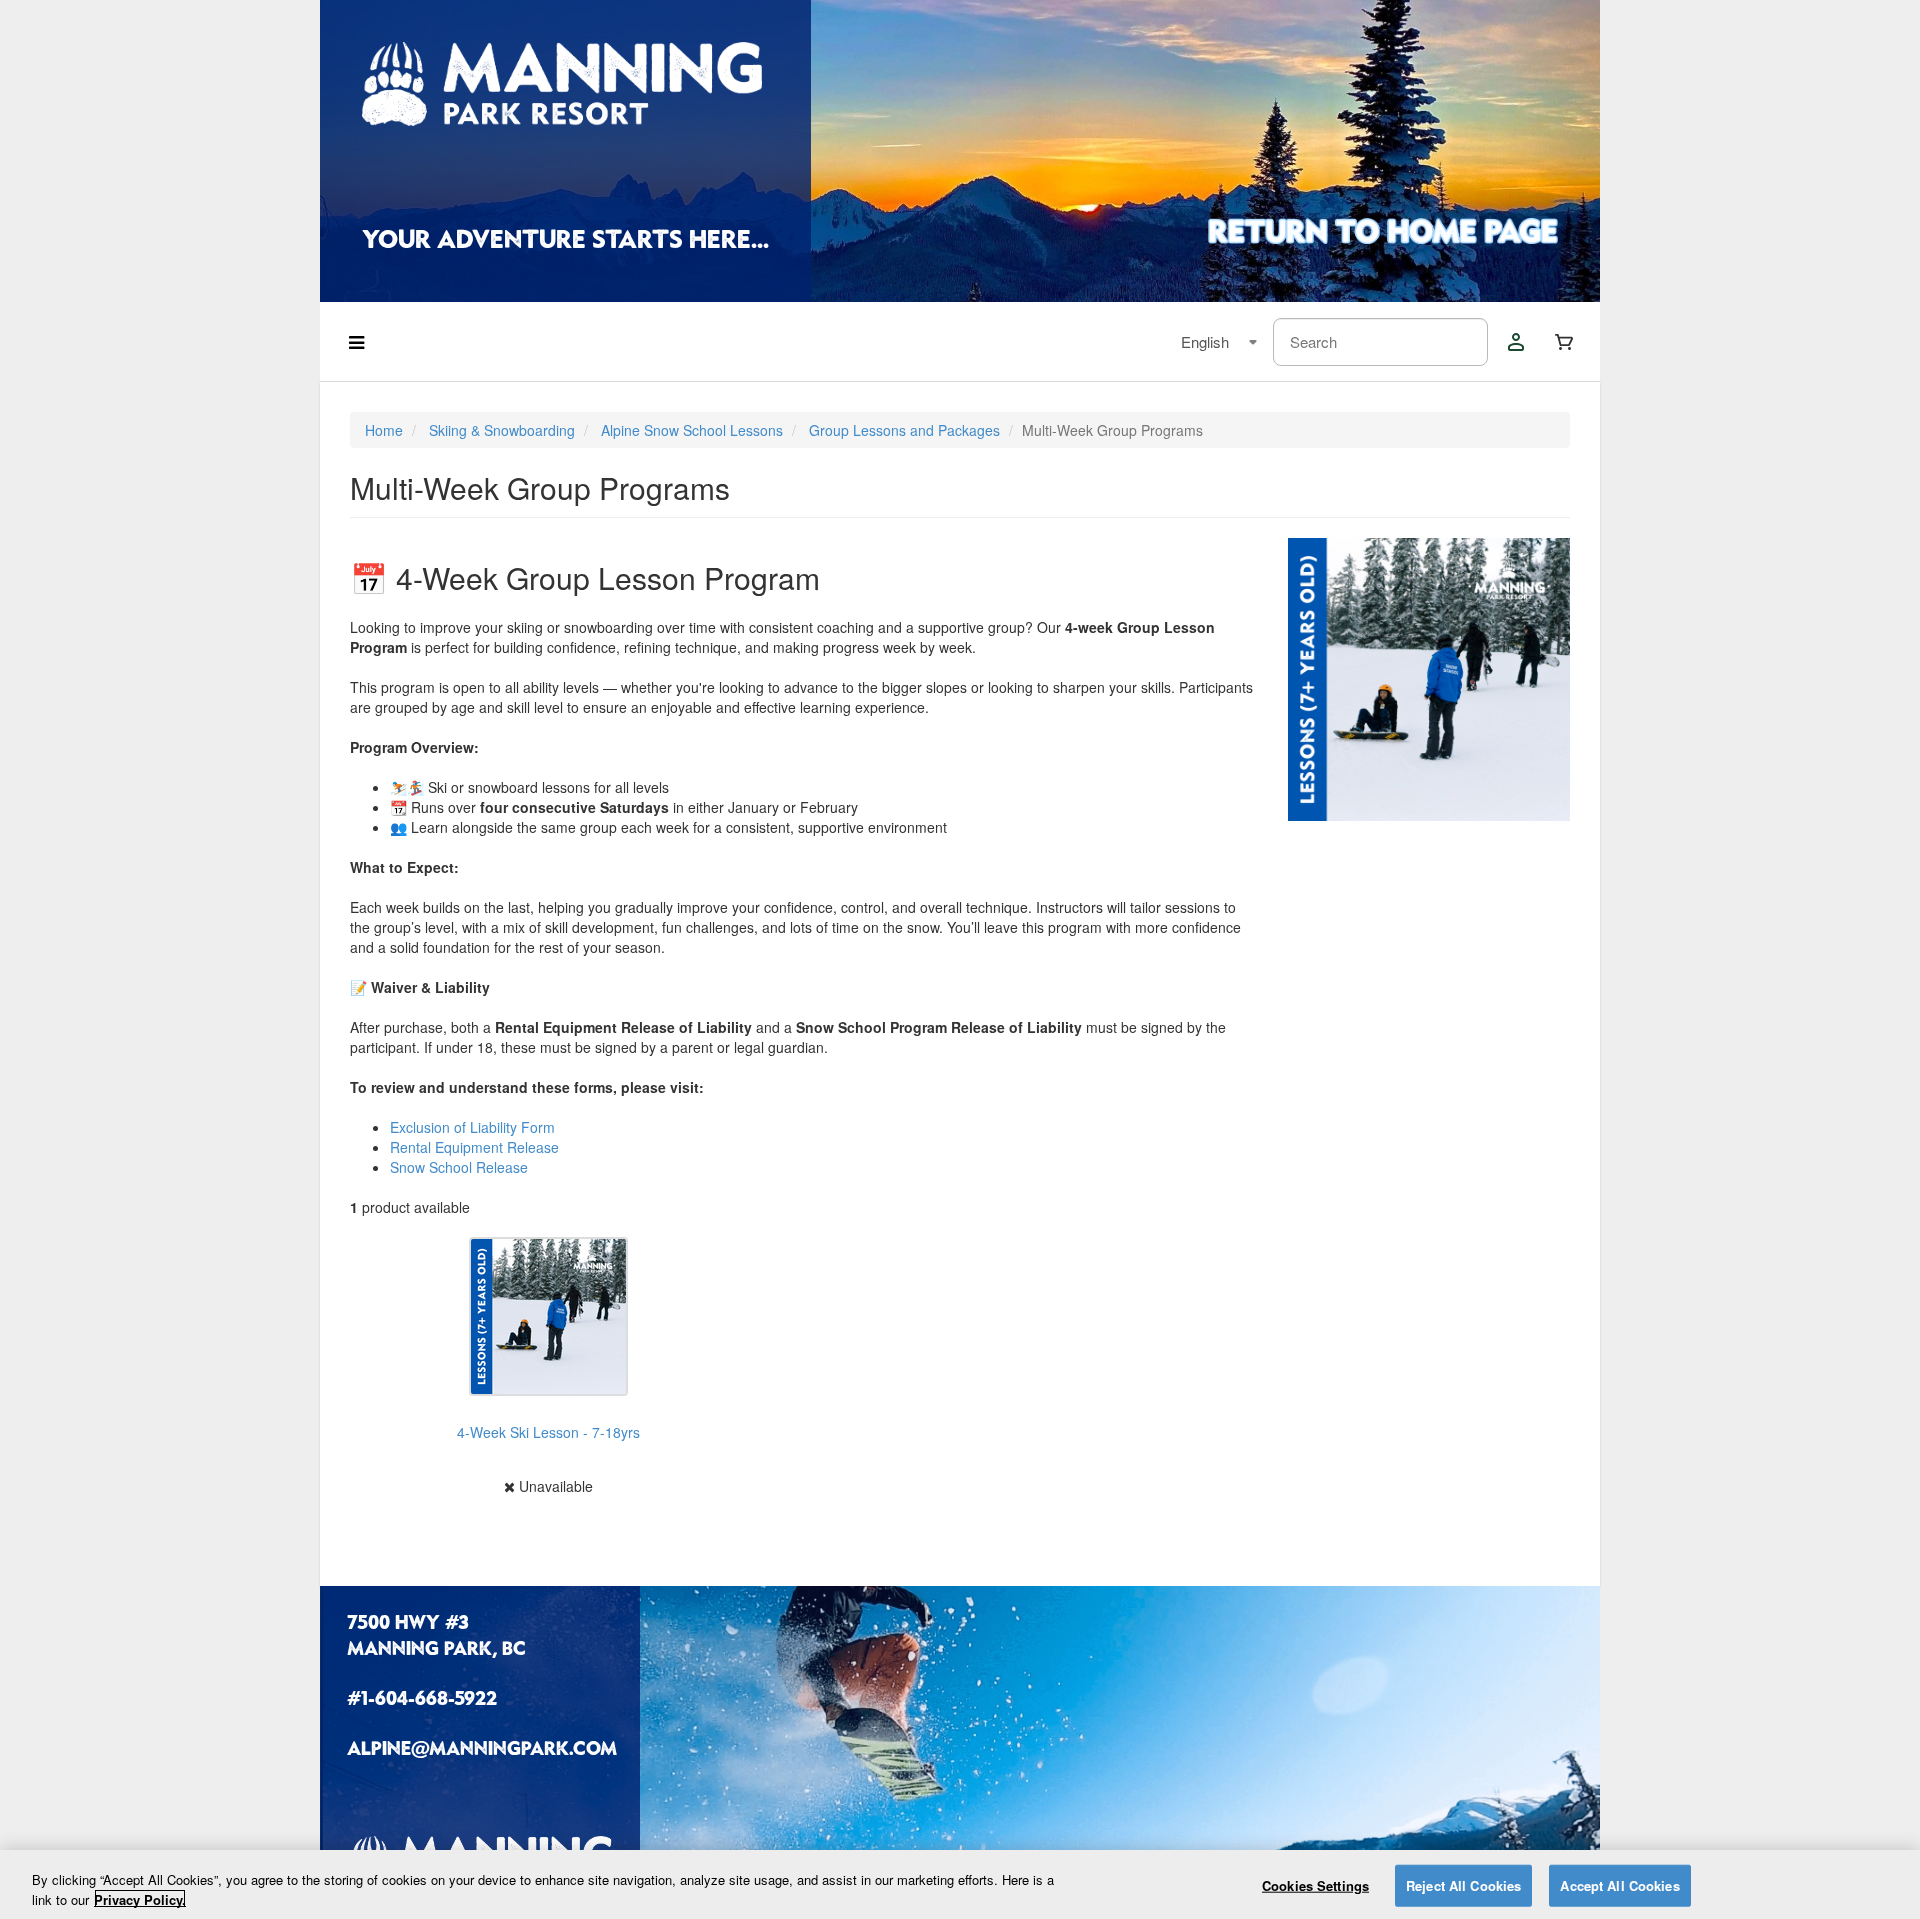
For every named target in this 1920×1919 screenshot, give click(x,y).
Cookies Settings (1315, 1885)
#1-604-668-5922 (422, 1701)
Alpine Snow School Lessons (692, 430)
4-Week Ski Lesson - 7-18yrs (548, 1432)
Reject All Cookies (1463, 1885)
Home (384, 430)
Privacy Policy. (140, 1898)
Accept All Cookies (1619, 1885)
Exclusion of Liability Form (472, 1127)
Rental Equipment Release (474, 1147)
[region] (960, 1884)
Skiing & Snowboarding (502, 430)
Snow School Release (459, 1167)
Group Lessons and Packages (904, 430)
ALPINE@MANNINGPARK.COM (480, 1751)
